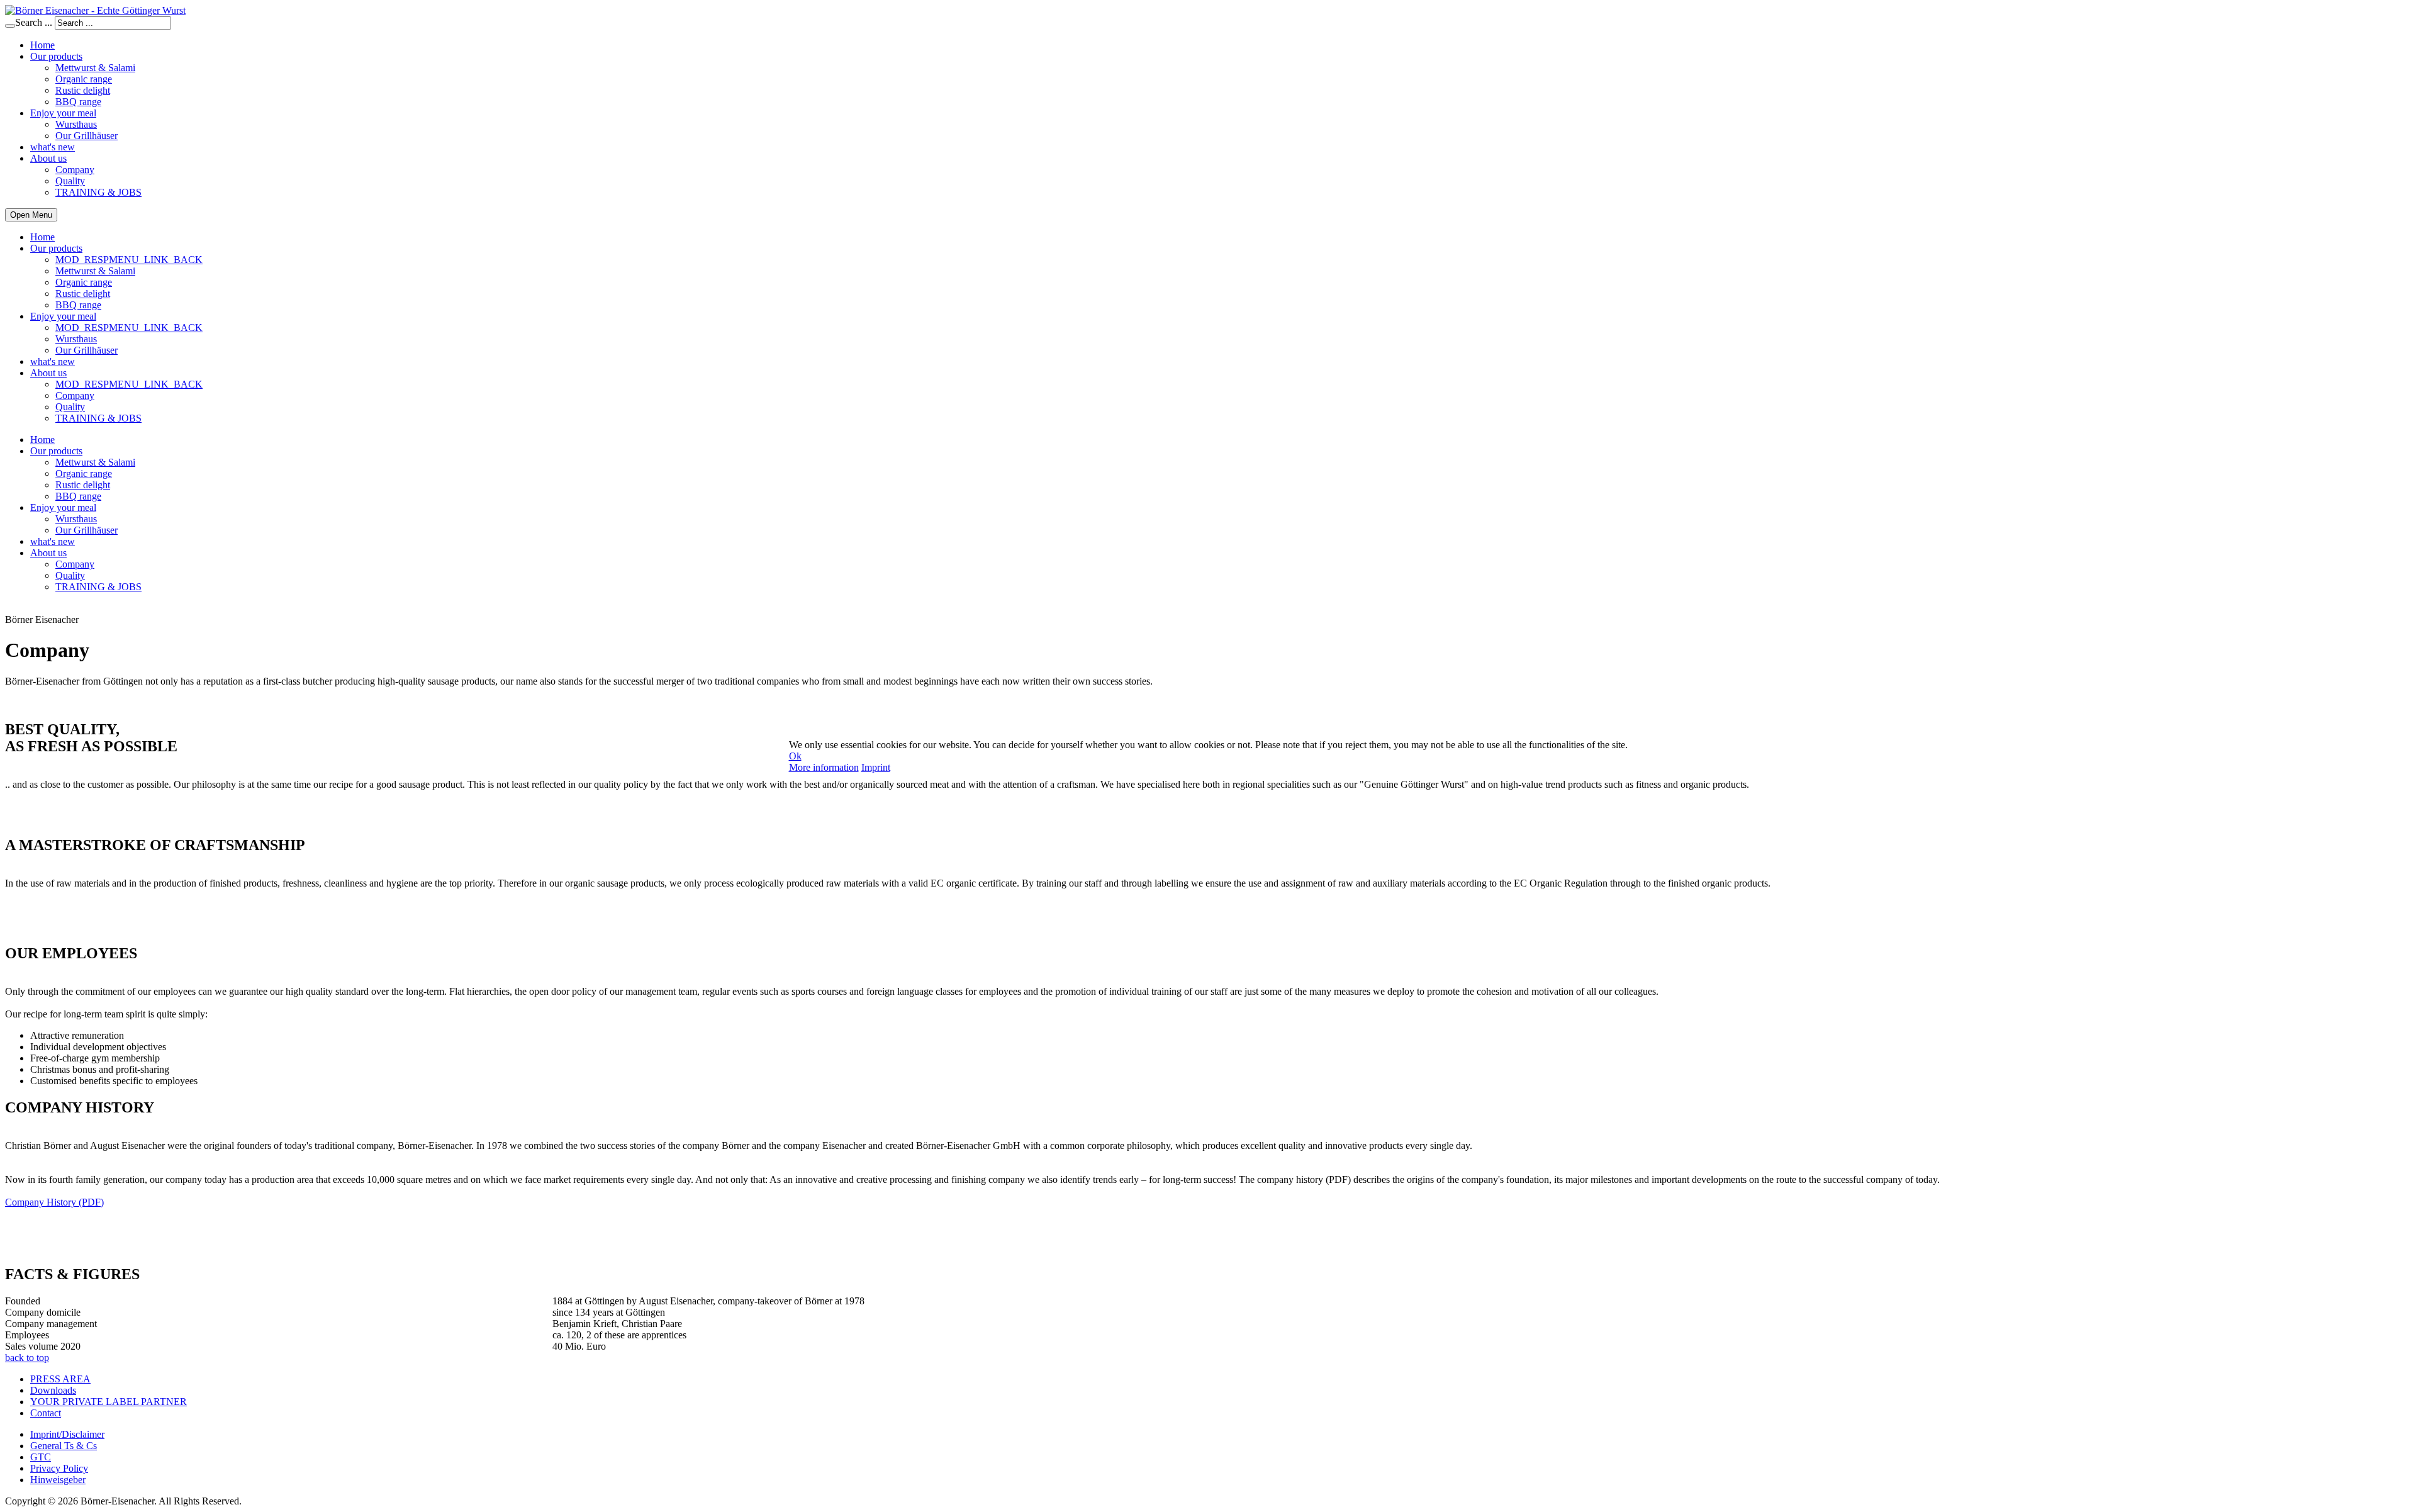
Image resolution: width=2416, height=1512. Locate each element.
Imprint (876, 767)
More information (824, 767)
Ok (795, 756)
